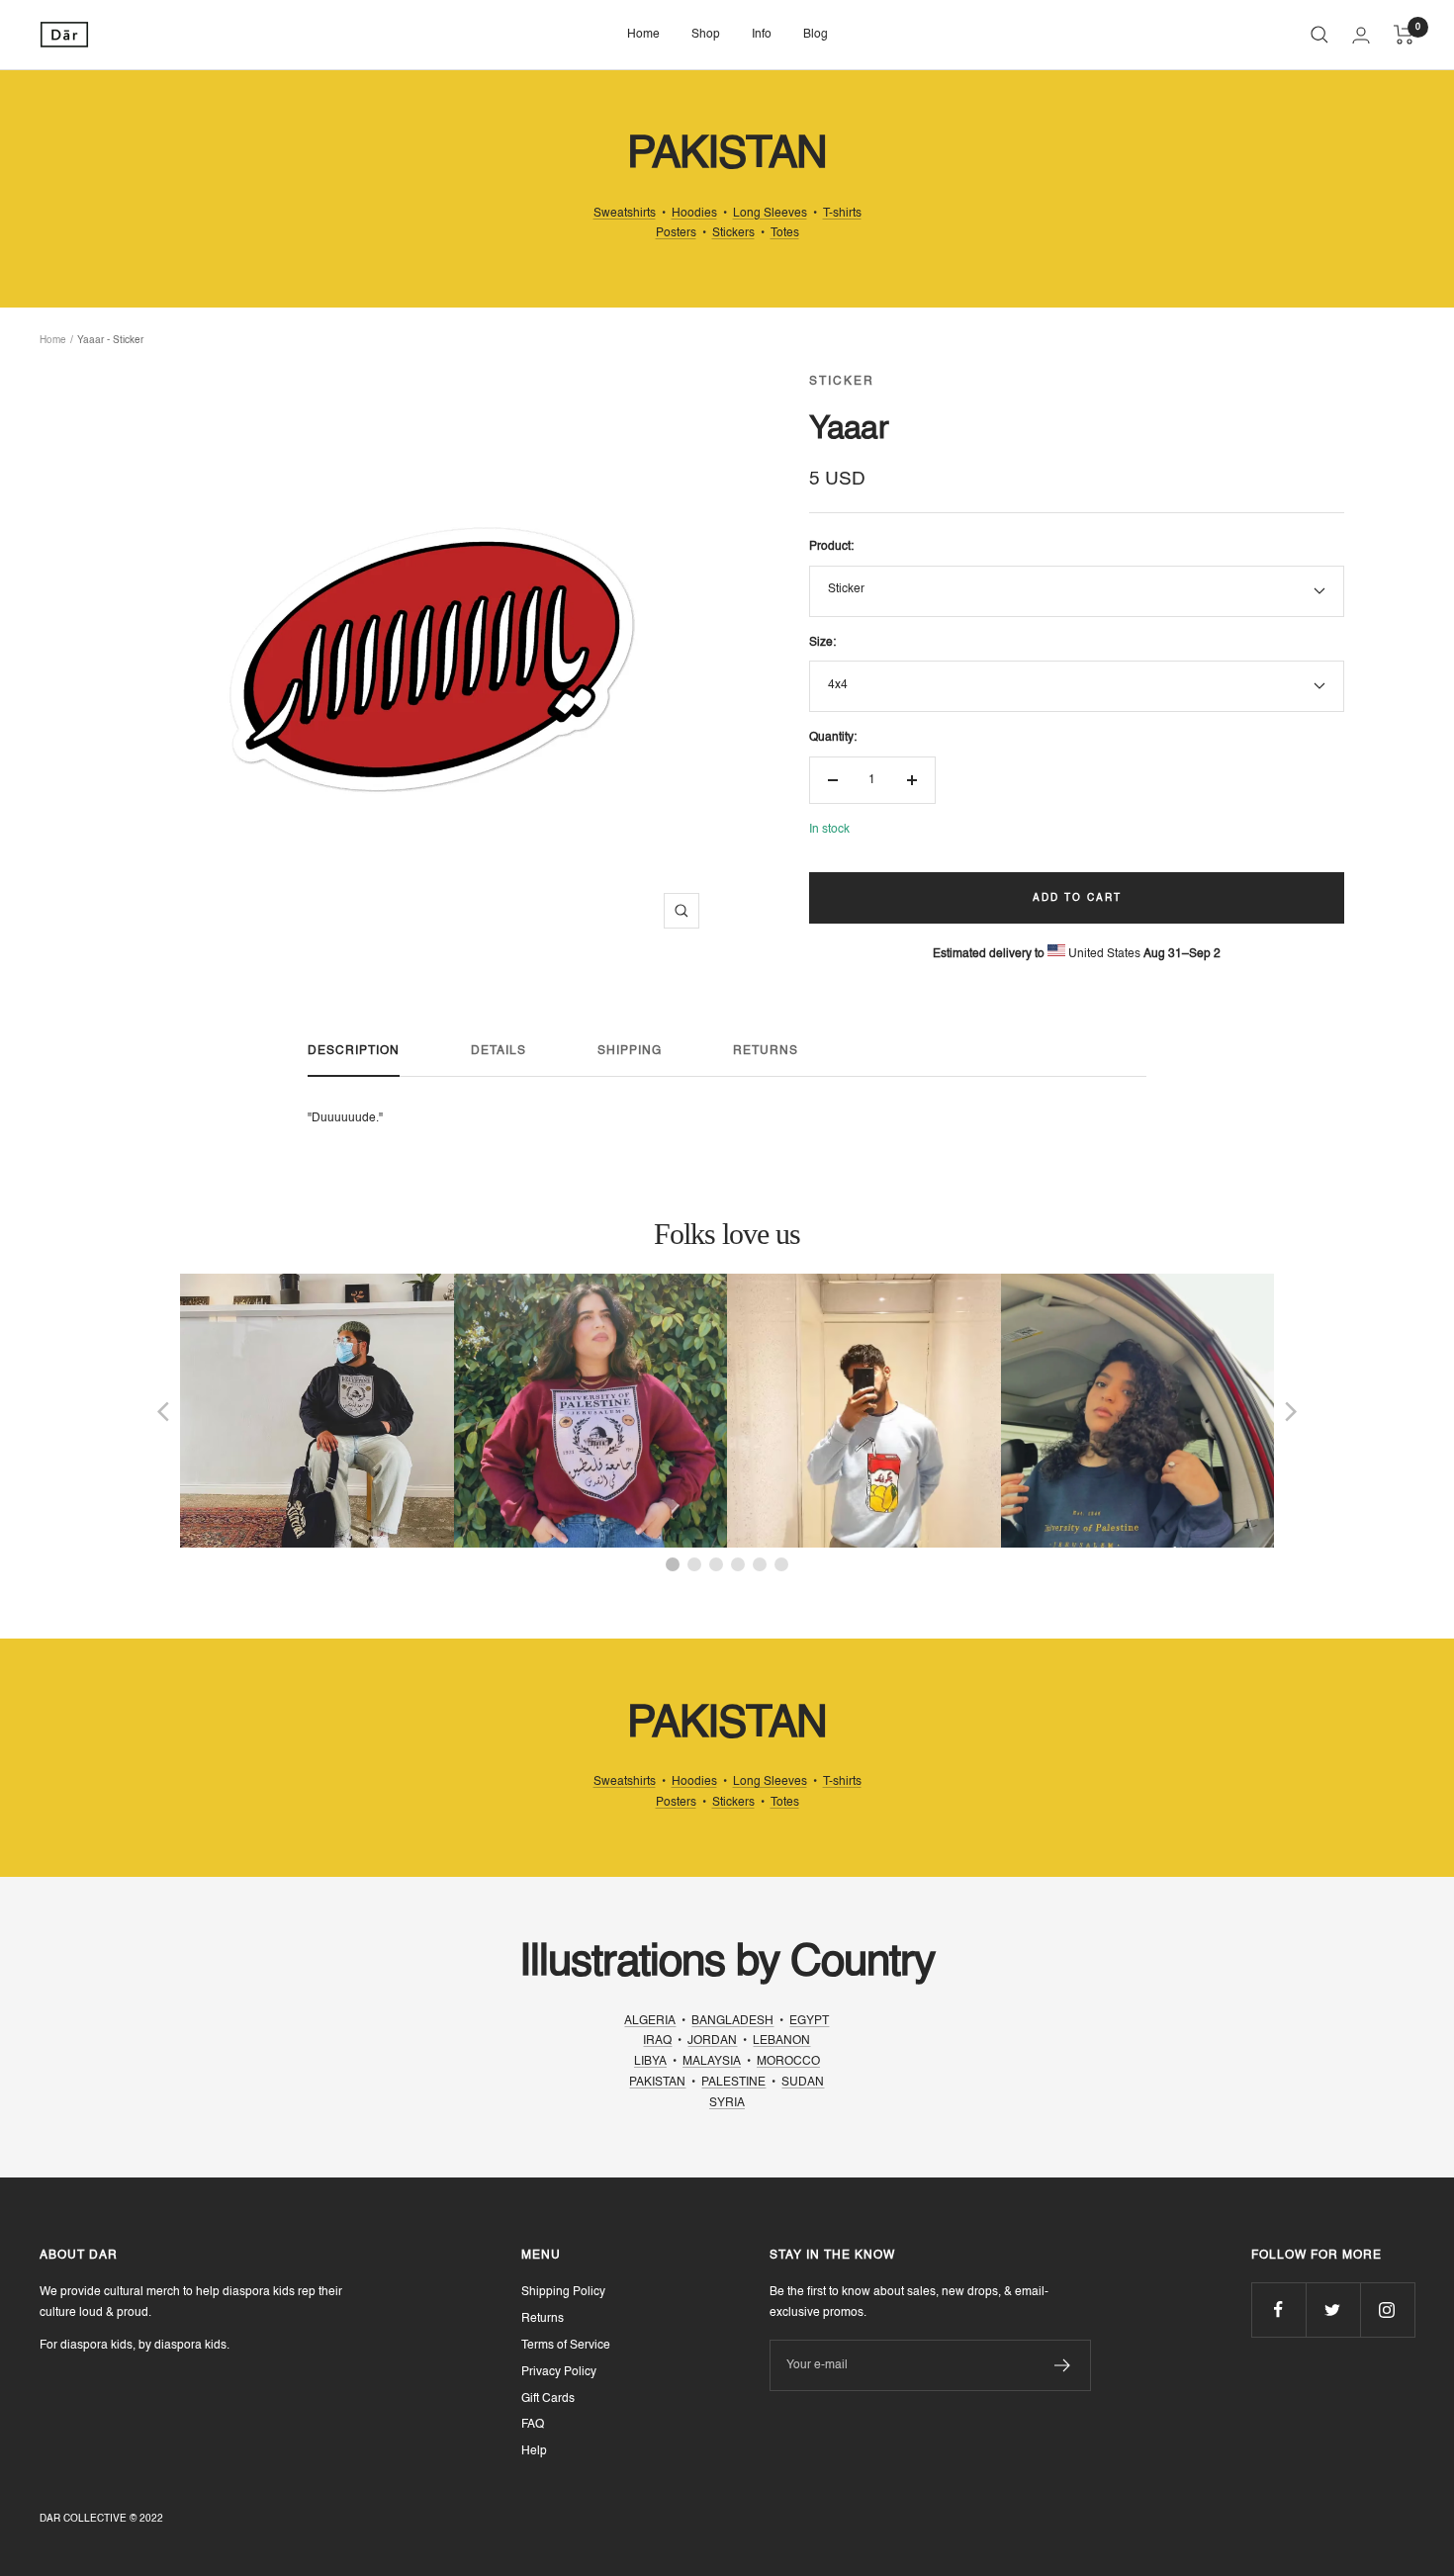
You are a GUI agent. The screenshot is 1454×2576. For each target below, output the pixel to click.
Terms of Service (566, 2346)
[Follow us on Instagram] (1387, 2310)
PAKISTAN (657, 2083)
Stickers (733, 233)
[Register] (1063, 2365)
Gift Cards (548, 2399)
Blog (816, 35)
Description (354, 1051)
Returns (766, 1051)
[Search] (1319, 35)
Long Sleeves (770, 214)
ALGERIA (650, 2021)
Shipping (630, 1051)
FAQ (533, 2425)
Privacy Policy (559, 2372)
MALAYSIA (712, 2062)
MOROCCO (788, 2062)
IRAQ (657, 2041)
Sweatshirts (625, 214)
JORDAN (712, 2041)
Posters (676, 233)
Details (499, 1051)
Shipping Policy (563, 2292)
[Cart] (1404, 35)
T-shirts (842, 214)
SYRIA (727, 2103)
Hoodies (694, 214)
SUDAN (803, 2083)
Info (762, 35)
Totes (785, 233)
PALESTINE (733, 2083)
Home (643, 35)
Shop (706, 35)
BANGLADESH (732, 2021)
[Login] (1361, 35)
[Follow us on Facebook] (1278, 2310)
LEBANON (781, 2041)
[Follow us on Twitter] (1333, 2310)
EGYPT (809, 2021)
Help (534, 2451)
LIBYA (650, 2062)
